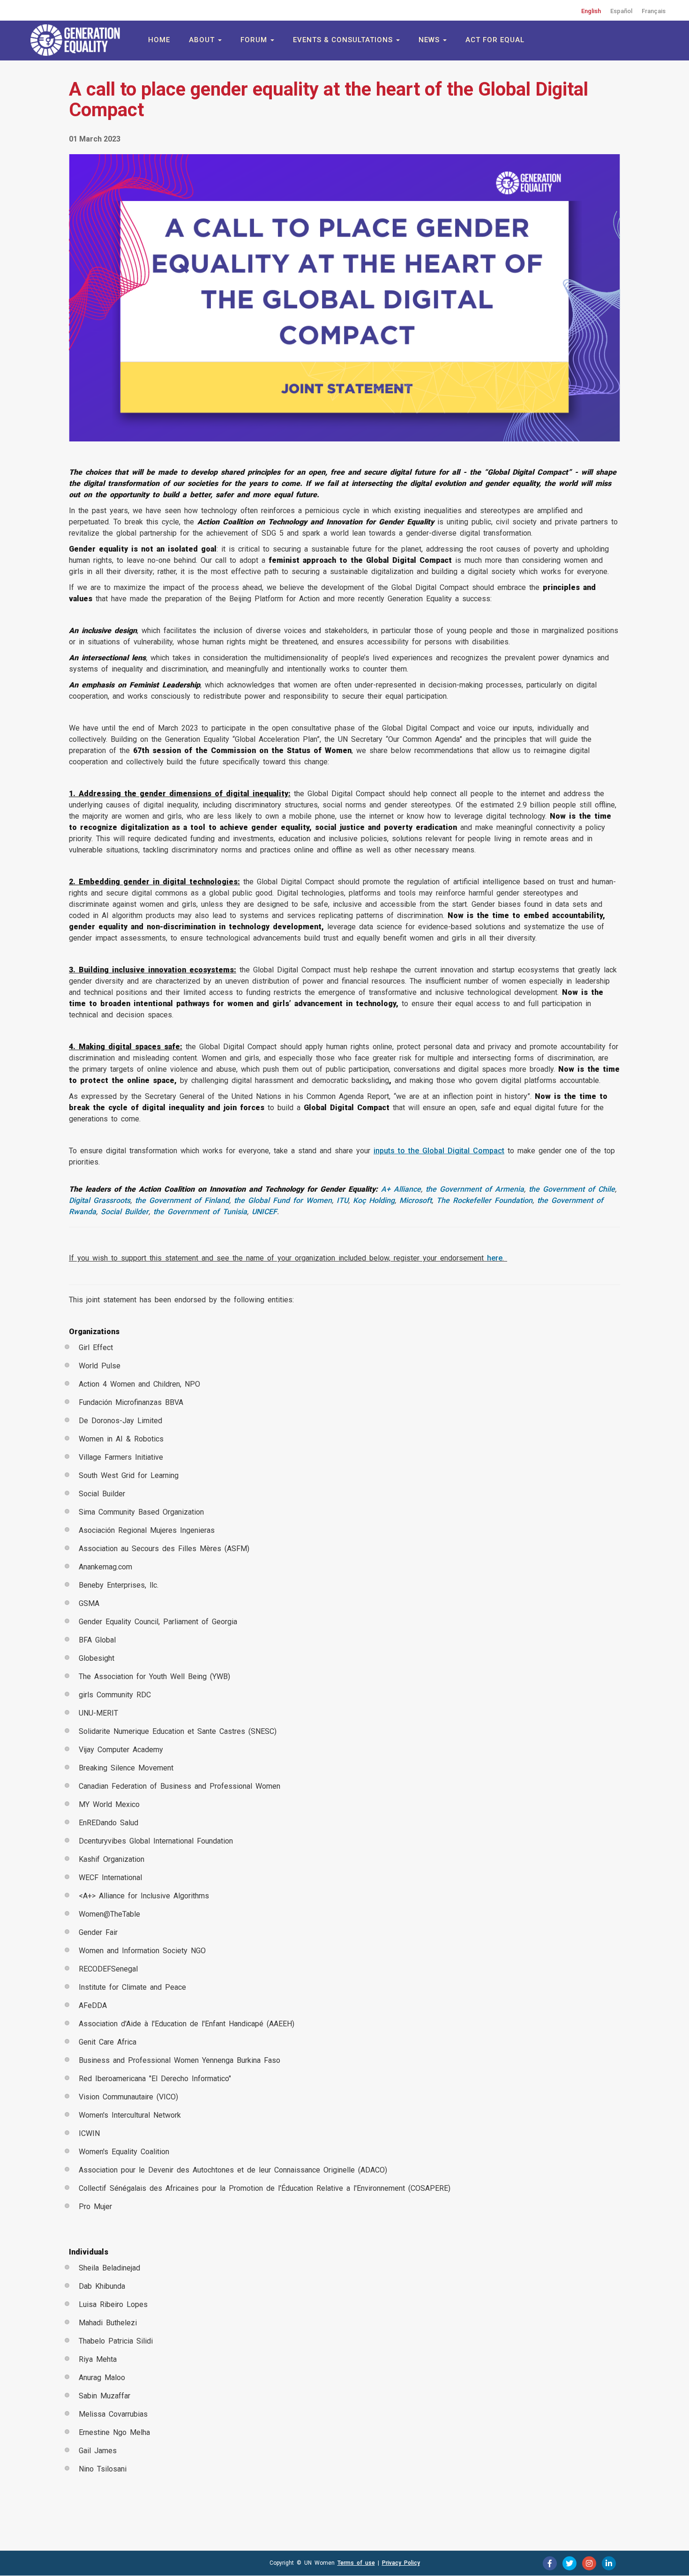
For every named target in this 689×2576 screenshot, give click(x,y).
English (591, 11)
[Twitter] (569, 2563)
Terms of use (356, 2563)
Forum (255, 40)
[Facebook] (550, 2563)
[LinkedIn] (609, 2563)
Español (621, 11)
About (203, 40)
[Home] (77, 40)
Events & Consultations (344, 40)
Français (654, 11)
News (430, 40)
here (495, 1258)
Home (159, 40)
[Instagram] (589, 2563)
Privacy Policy (401, 2563)
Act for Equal (495, 40)
